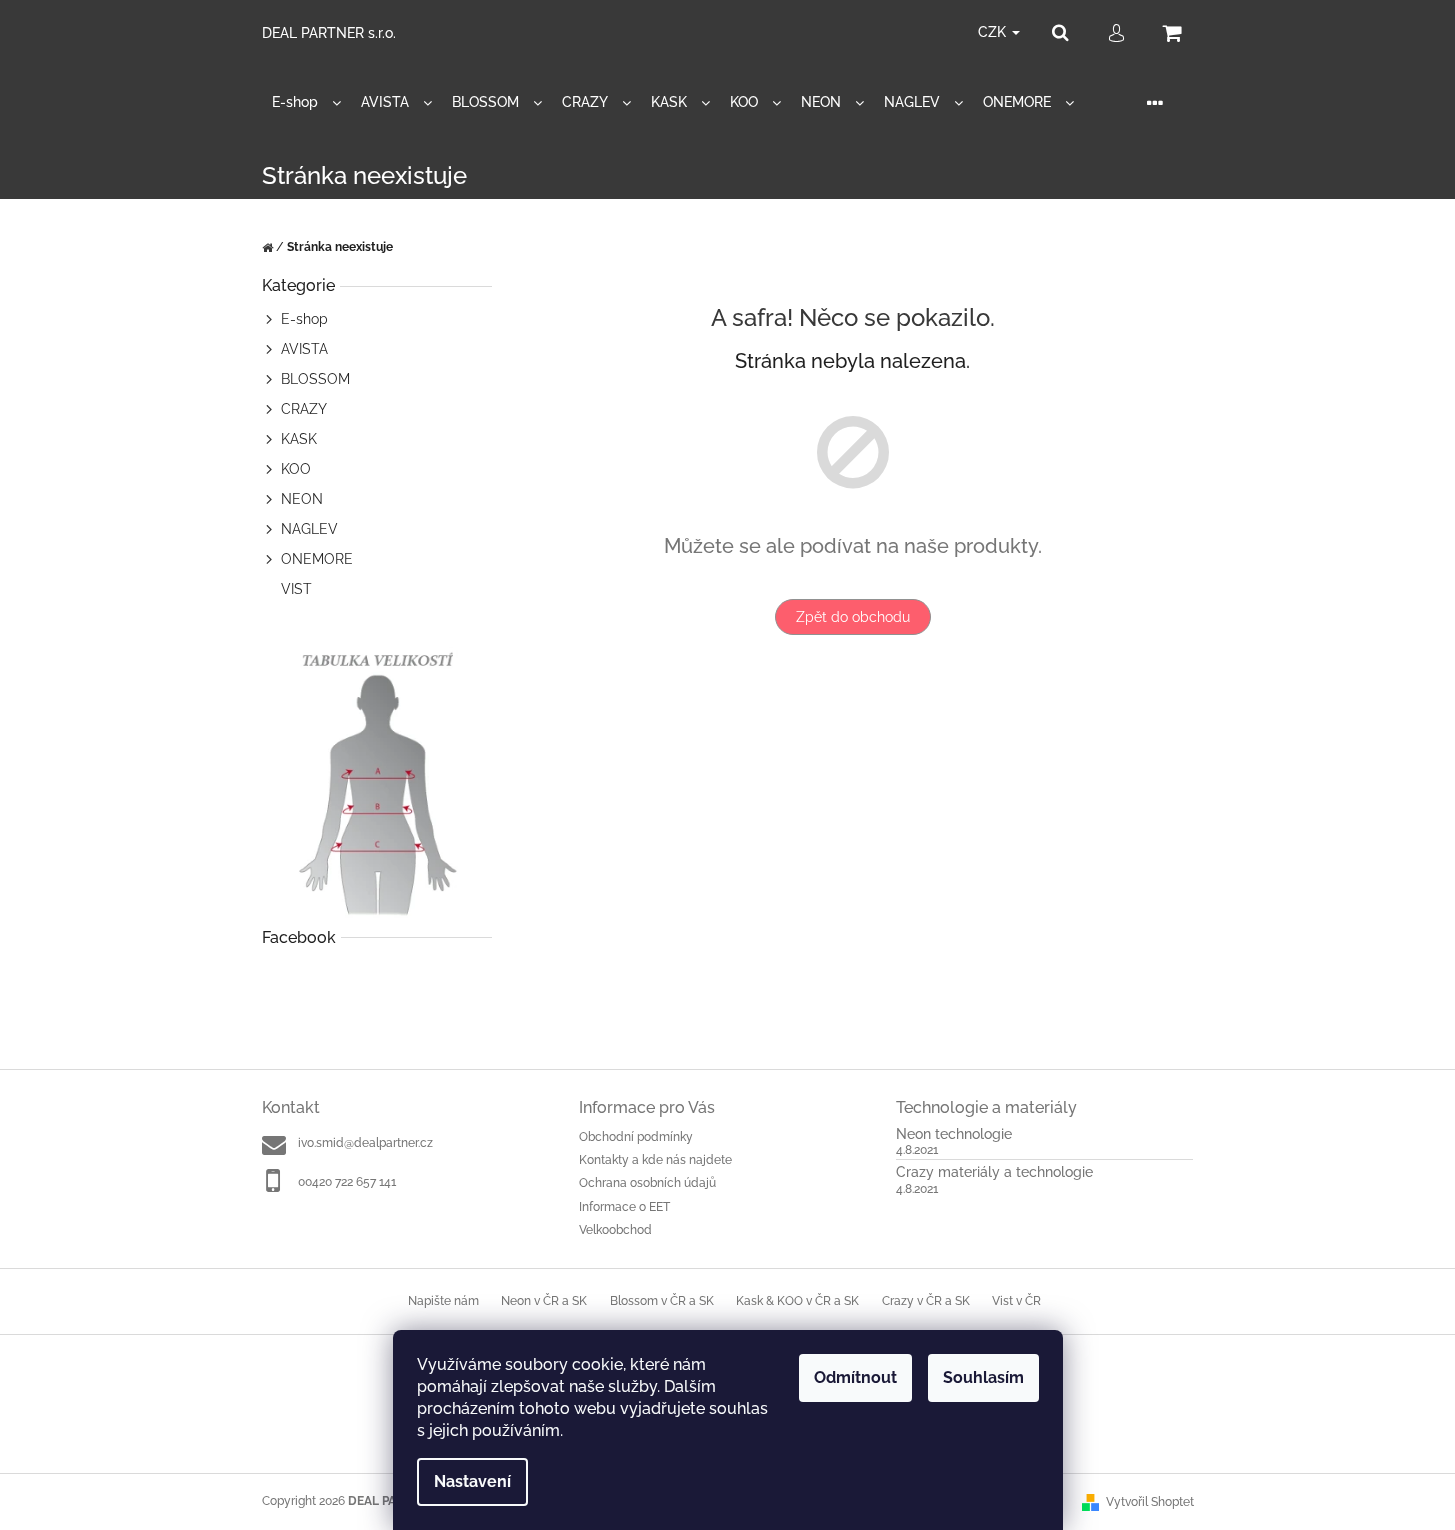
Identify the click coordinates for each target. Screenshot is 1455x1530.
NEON (302, 499)
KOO (296, 469)
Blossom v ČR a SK (662, 1301)
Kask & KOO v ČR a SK (797, 1301)
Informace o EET (624, 1207)
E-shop (304, 319)
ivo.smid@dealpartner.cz (365, 1143)
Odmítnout (855, 1377)
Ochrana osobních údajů (647, 1183)
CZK (994, 32)
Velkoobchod (615, 1230)
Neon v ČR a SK (544, 1301)
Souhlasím (983, 1377)
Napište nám (443, 1301)
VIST (296, 589)
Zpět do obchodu (853, 617)
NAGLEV (309, 529)
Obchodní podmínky (636, 1137)
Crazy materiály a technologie (994, 1172)
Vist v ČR (1016, 1301)
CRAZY (304, 409)
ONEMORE (317, 559)
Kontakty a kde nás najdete (655, 1160)
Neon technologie (954, 1134)
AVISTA (304, 349)
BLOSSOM (315, 379)
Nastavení (472, 1481)
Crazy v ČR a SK (926, 1301)
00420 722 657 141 (347, 1182)
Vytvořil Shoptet (1150, 1502)
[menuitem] (306, 102)
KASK (299, 439)
